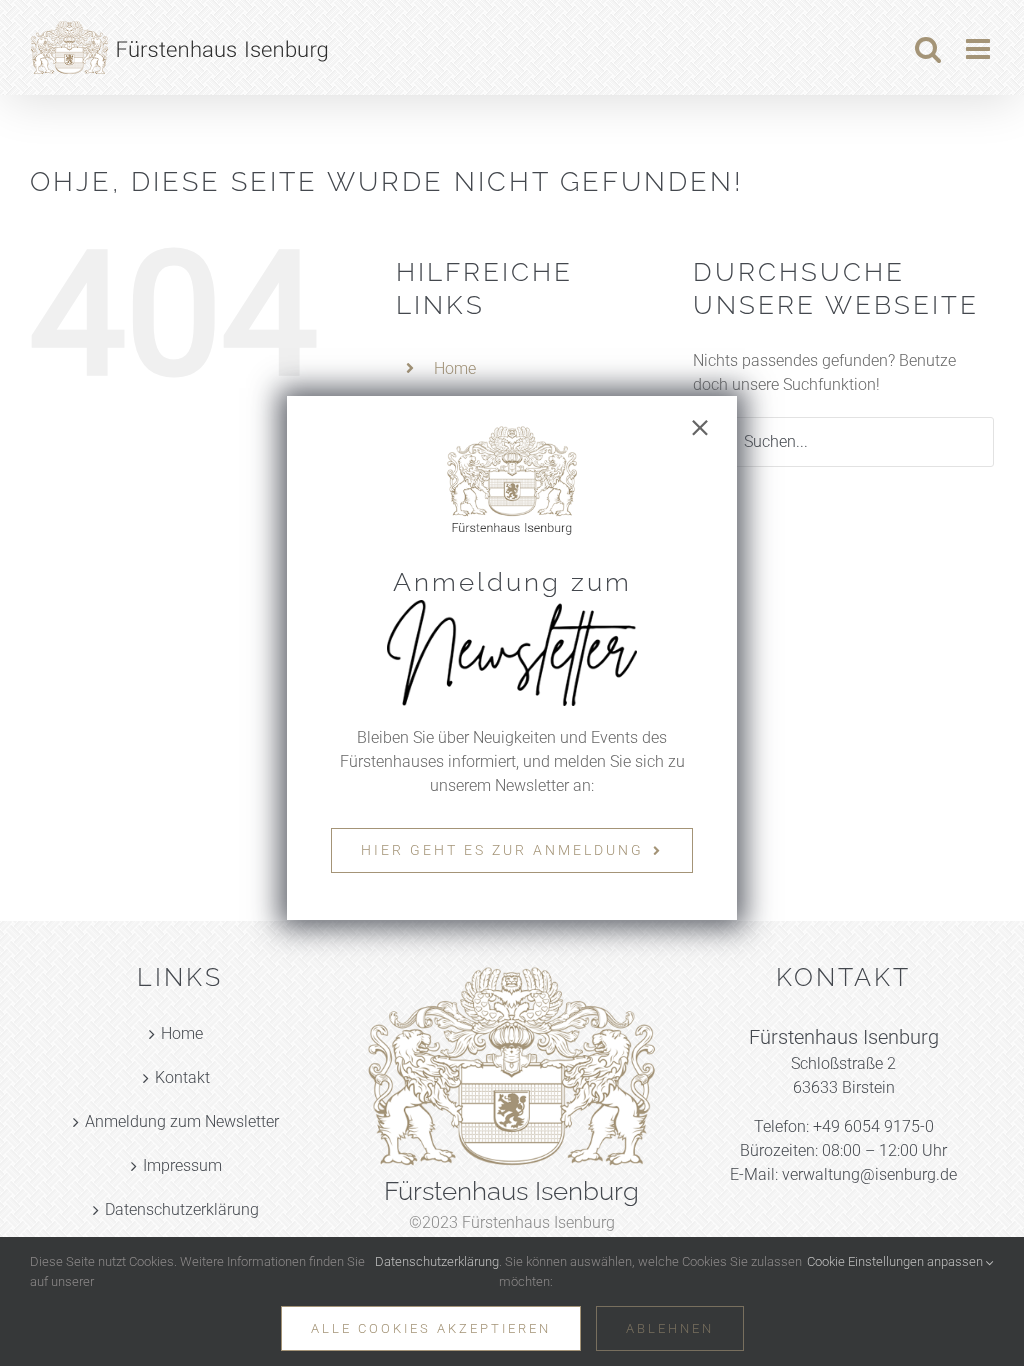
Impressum (182, 1165)
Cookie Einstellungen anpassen (896, 1261)
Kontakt (182, 1077)
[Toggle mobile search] (928, 49)
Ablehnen (670, 1328)
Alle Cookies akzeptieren (431, 1328)
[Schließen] (700, 428)
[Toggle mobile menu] (980, 49)
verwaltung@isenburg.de (869, 1174)
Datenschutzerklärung (182, 1209)
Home (455, 368)
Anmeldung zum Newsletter (182, 1121)
